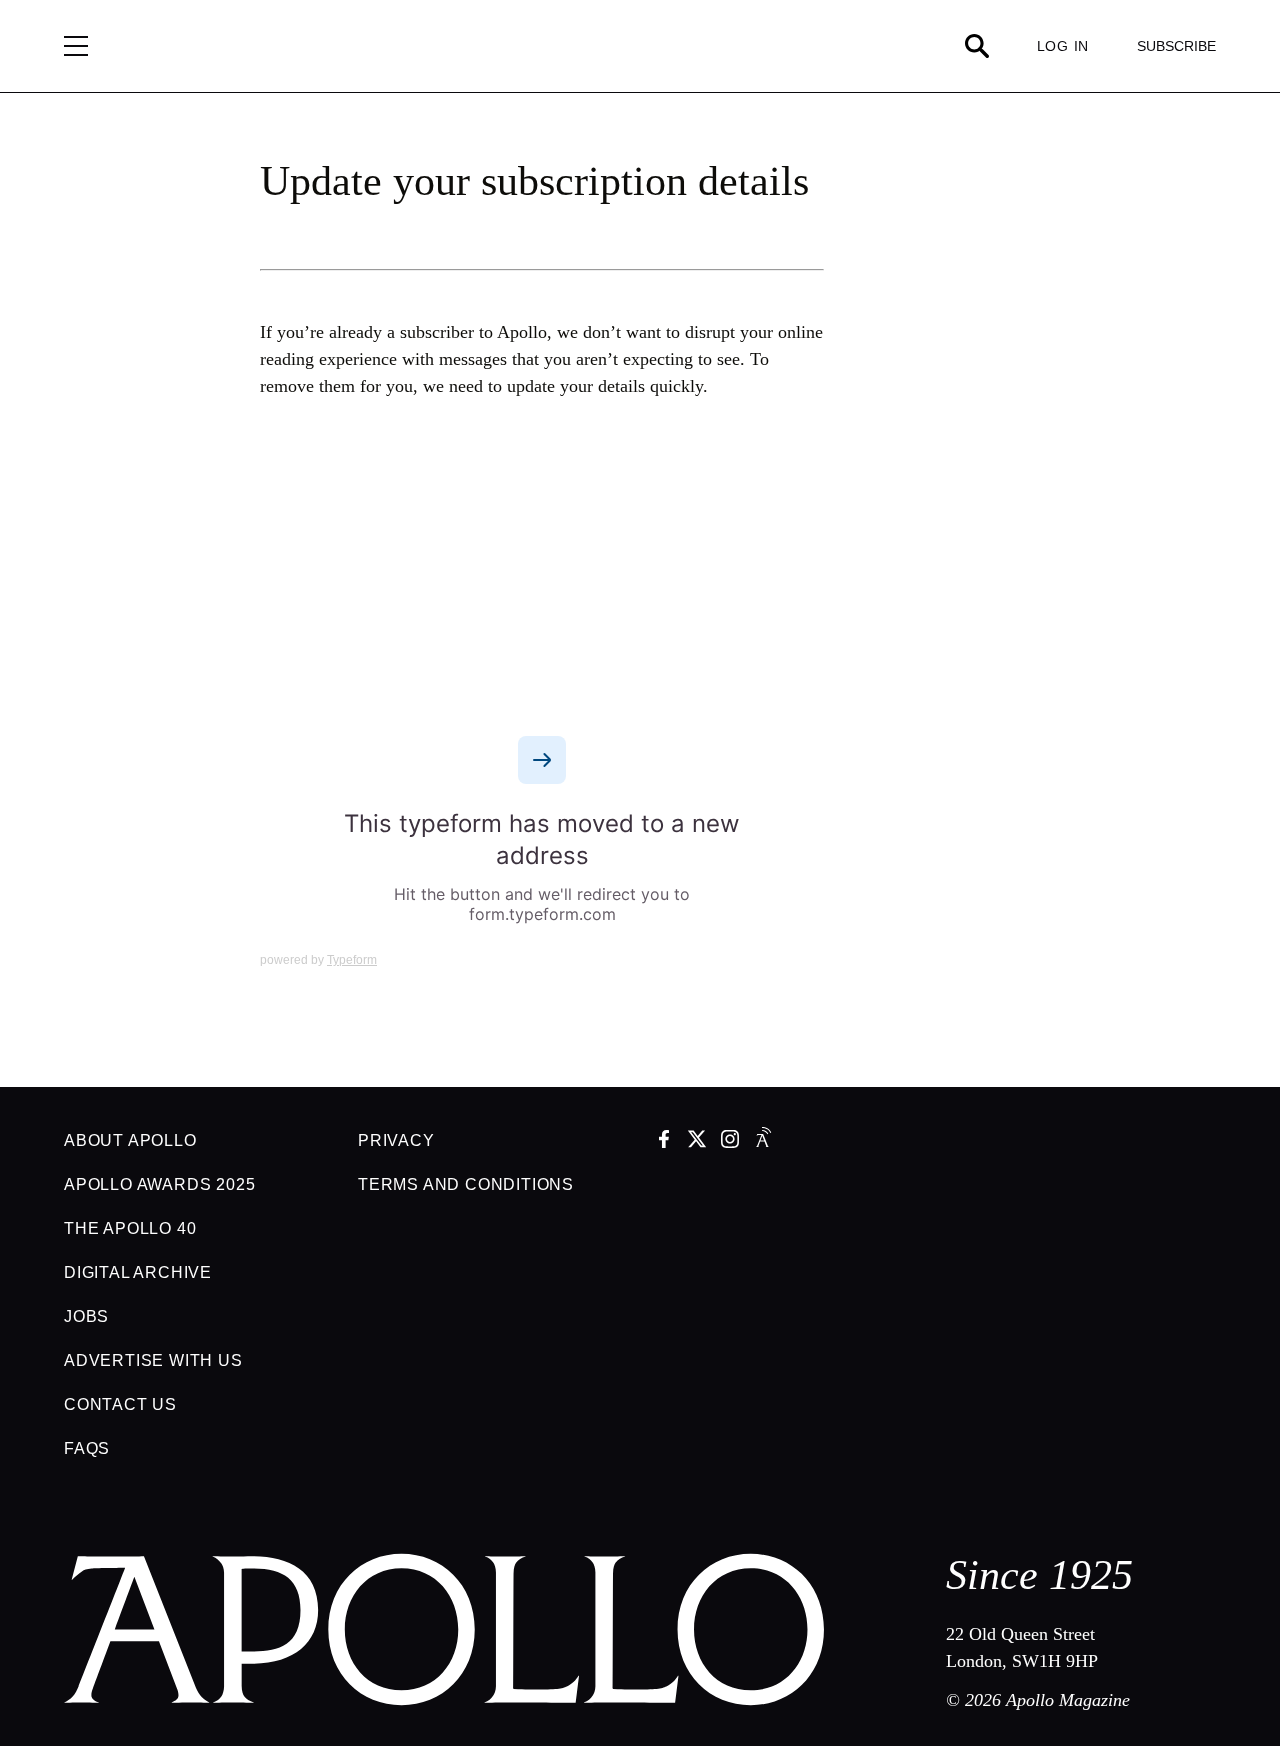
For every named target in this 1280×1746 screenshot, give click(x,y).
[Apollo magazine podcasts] (763, 1141)
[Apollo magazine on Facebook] (664, 1141)
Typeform (352, 960)
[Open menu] (76, 46)
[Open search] (977, 46)
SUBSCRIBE (1176, 46)
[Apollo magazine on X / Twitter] (697, 1141)
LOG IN (1063, 46)
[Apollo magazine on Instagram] (730, 1141)
